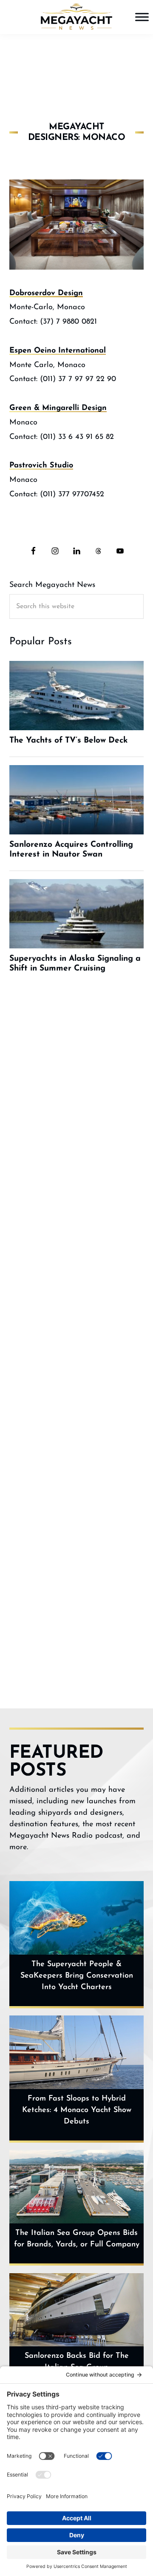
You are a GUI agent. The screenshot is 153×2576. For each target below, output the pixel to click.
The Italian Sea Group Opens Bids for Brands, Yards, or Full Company (77, 2239)
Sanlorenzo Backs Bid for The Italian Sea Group (77, 2362)
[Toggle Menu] (142, 17)
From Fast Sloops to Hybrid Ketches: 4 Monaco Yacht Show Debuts (77, 2110)
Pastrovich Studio (41, 466)
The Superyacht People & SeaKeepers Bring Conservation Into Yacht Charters (77, 1976)
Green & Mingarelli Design (58, 408)
